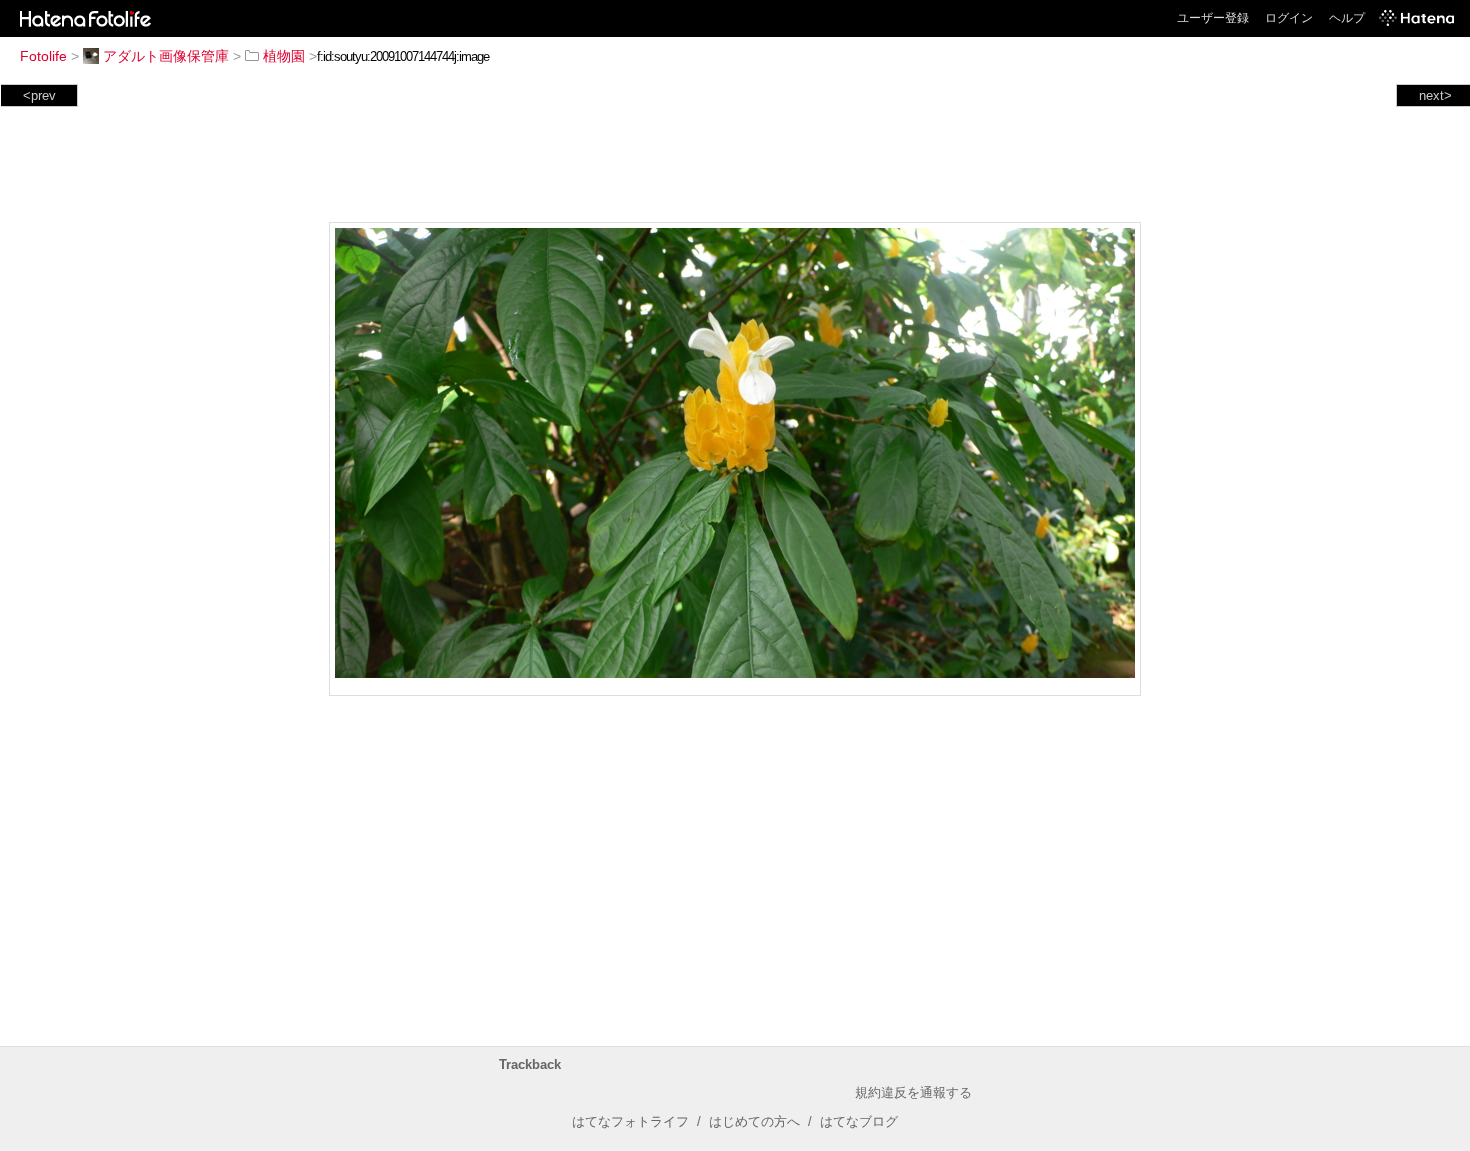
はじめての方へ (754, 1121)
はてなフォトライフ (630, 1121)
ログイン (1289, 18)
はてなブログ (859, 1121)
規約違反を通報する (913, 1092)
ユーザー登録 (1213, 18)
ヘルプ (1347, 18)
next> (1435, 95)
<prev (39, 95)
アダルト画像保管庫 (166, 56)
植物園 (284, 56)
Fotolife (43, 56)
